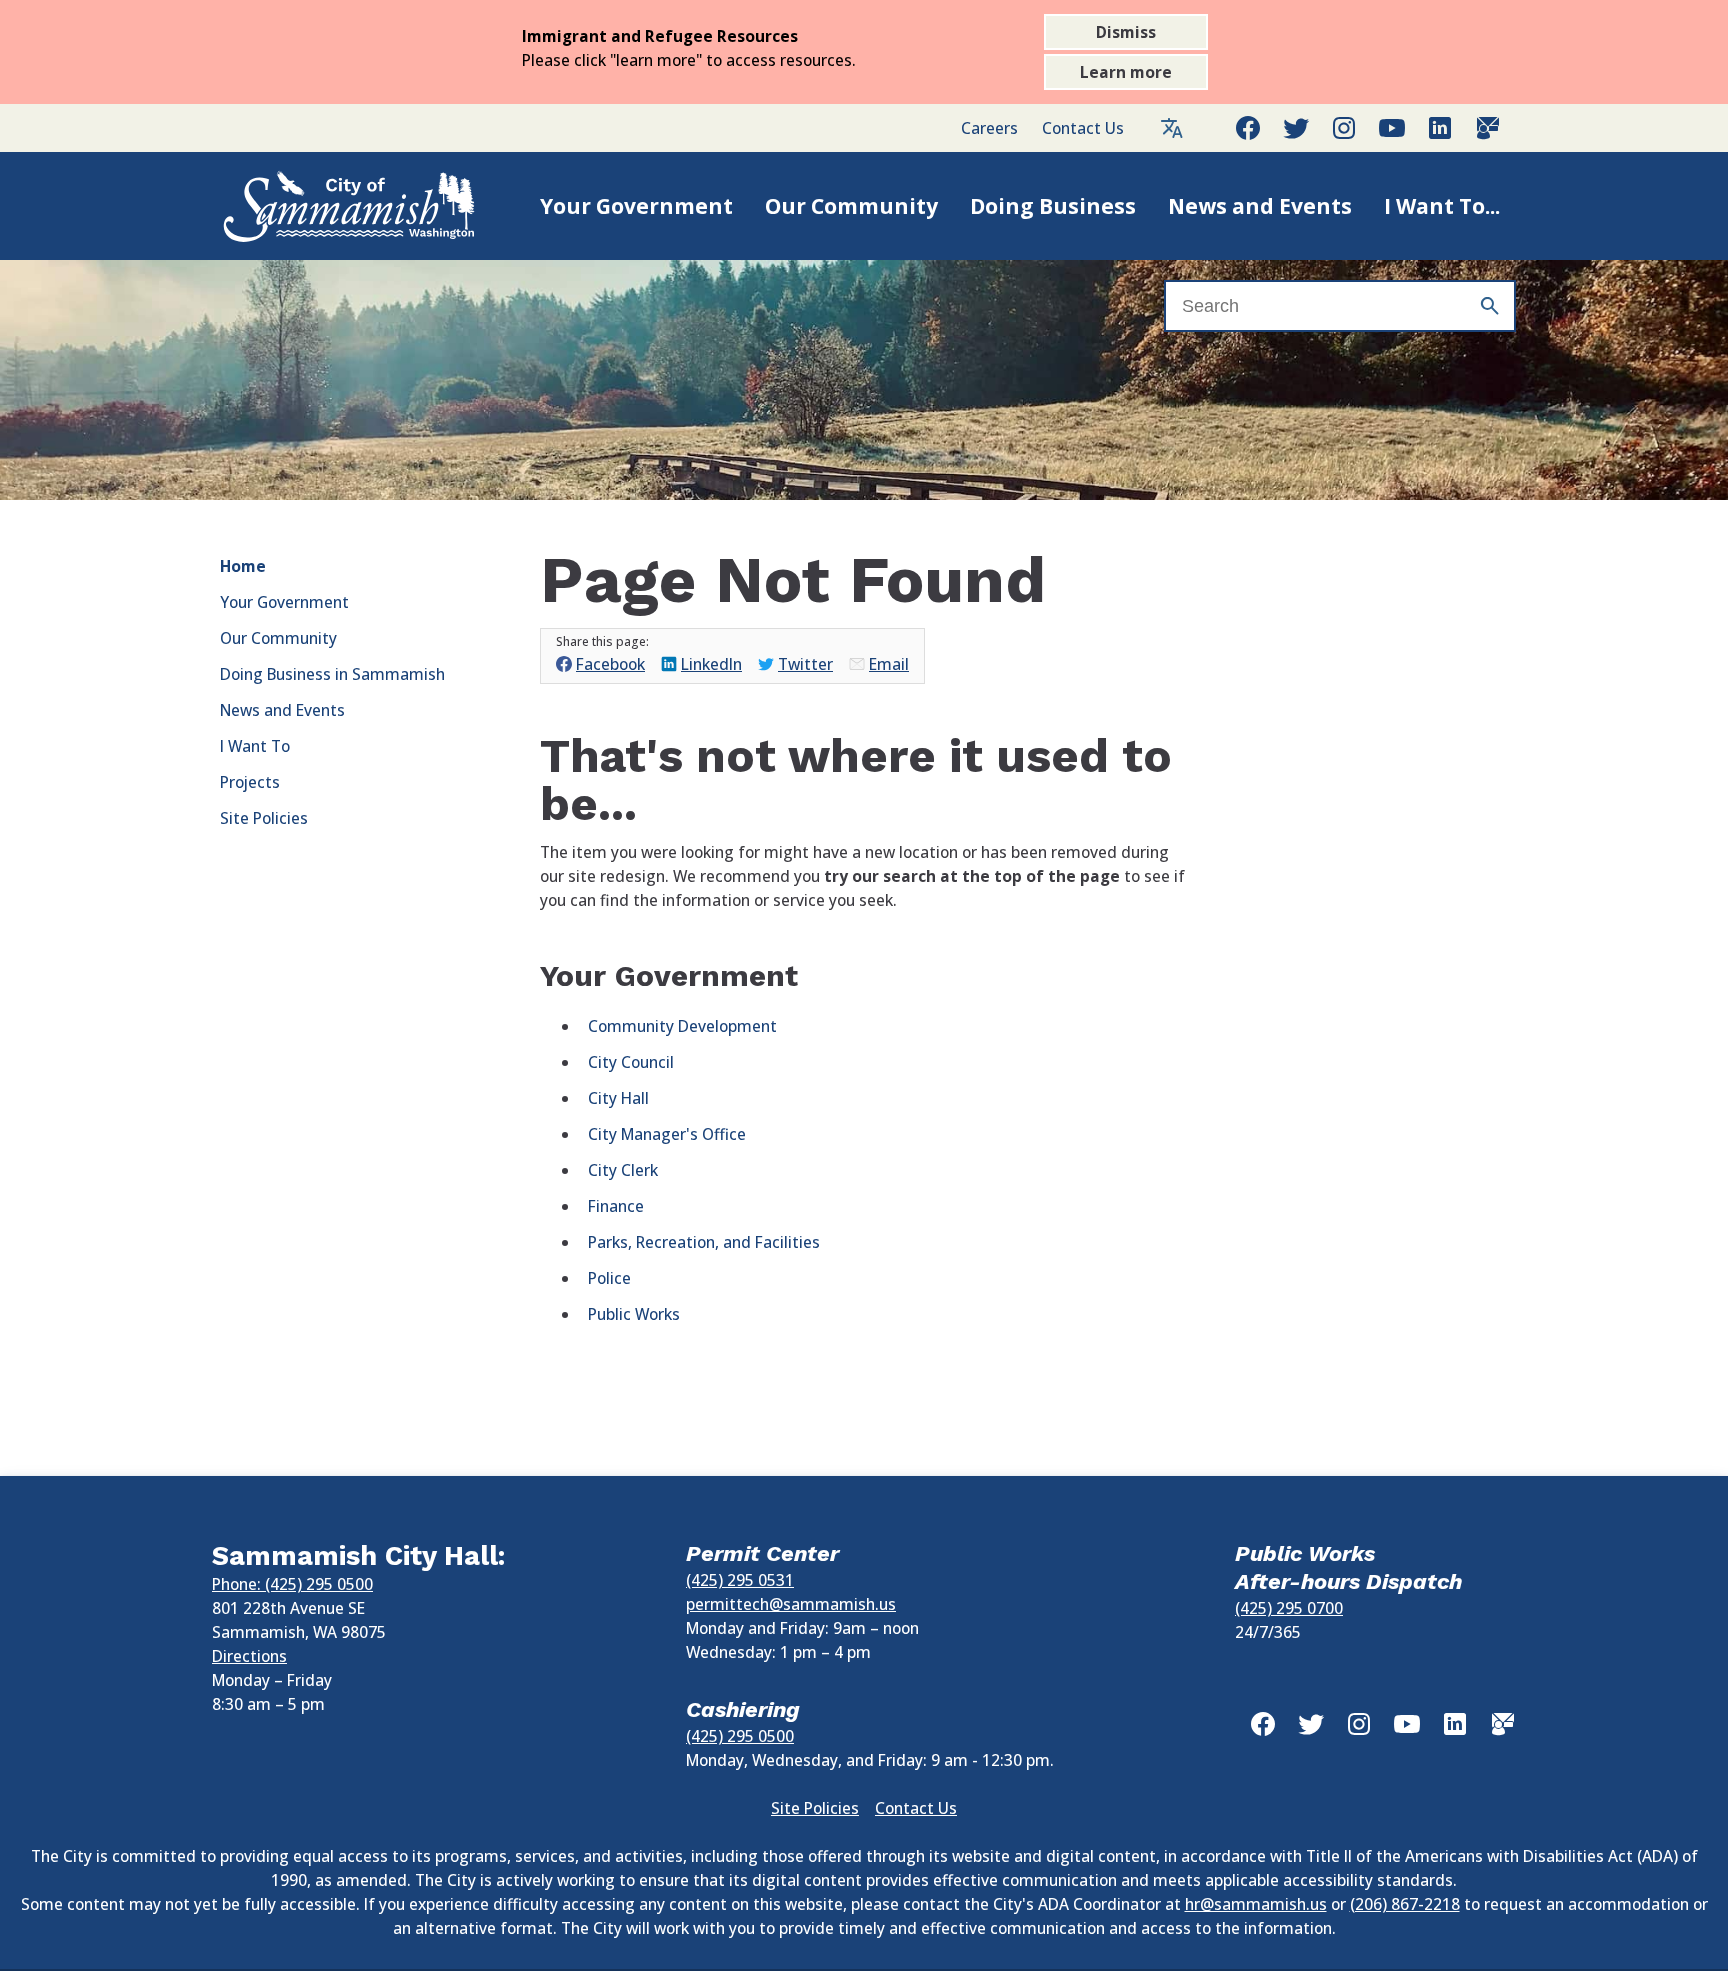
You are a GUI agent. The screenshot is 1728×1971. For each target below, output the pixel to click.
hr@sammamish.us (1256, 1904)
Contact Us (1083, 128)
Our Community (851, 206)
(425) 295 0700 (1289, 1608)
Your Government (636, 206)
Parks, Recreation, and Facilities (704, 1242)
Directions (249, 1656)
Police (609, 1278)
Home (243, 566)
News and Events (1260, 206)
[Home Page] (328, 206)
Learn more (1126, 72)
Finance (616, 1206)
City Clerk (623, 1170)
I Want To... (1442, 206)
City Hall (618, 1098)
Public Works (634, 1314)
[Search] (1490, 306)
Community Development (682, 1026)
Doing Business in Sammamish (332, 674)
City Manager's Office (667, 1134)
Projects (250, 782)
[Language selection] (1172, 128)
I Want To (255, 746)
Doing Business (1053, 206)
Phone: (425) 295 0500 (292, 1584)
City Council (631, 1062)
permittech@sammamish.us (791, 1604)
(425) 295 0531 (740, 1580)
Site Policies (264, 818)
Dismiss (1126, 32)
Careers (989, 128)
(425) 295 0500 (740, 1736)
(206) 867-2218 (1405, 1904)
